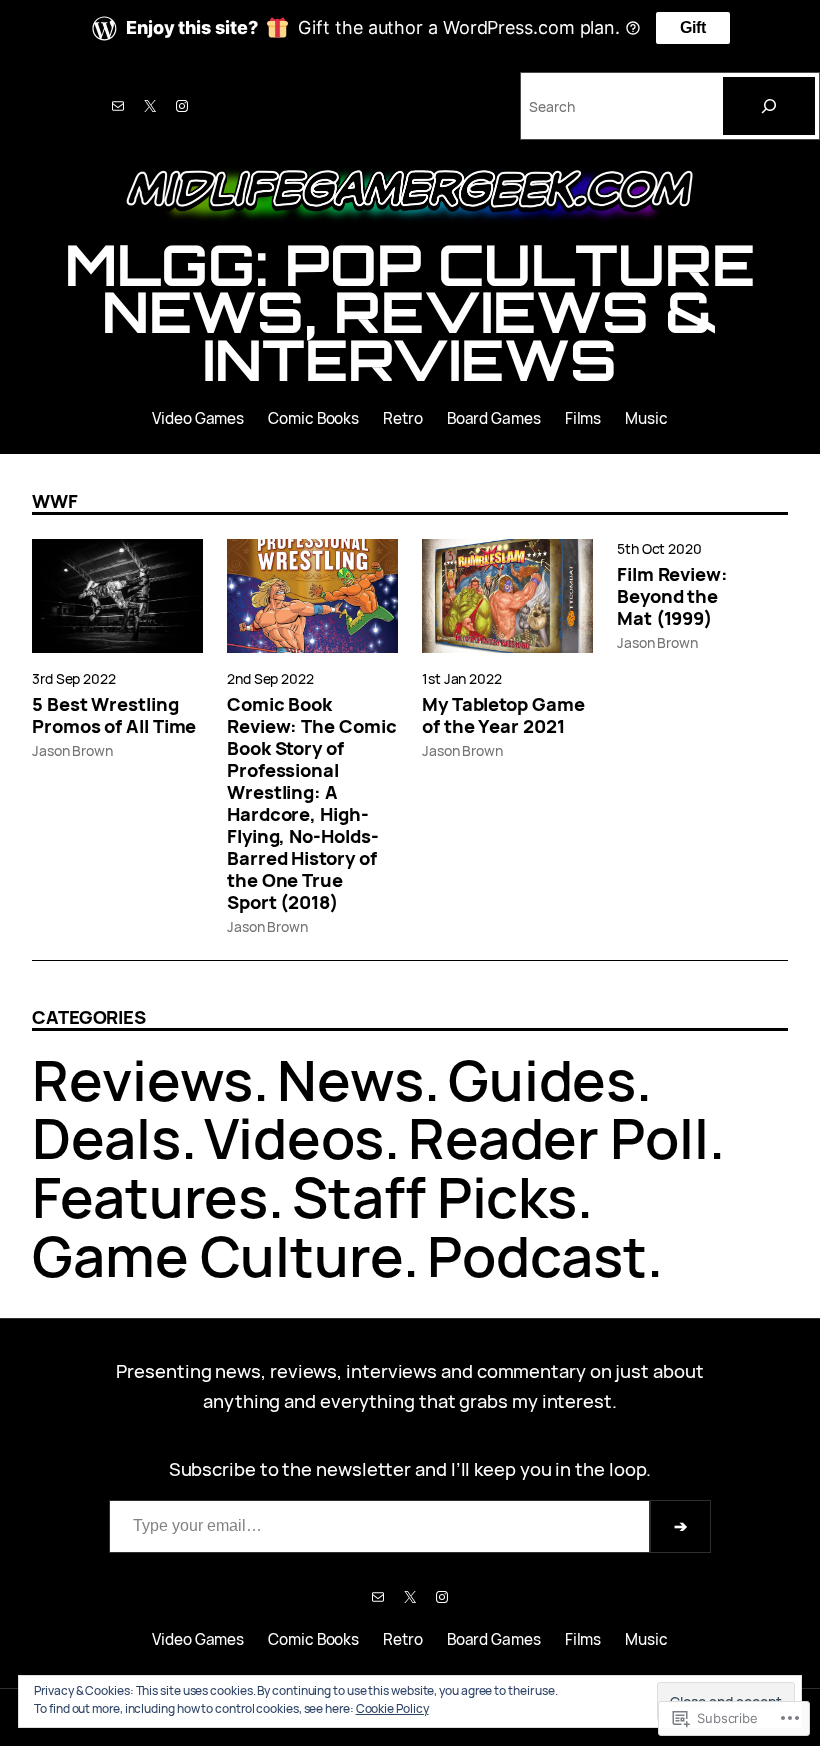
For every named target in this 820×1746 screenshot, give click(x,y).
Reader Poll (558, 1137)
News (350, 1079)
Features (150, 1196)
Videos (293, 1137)
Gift (693, 27)
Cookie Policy (392, 1708)
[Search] (769, 106)
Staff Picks (434, 1196)
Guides (542, 1079)
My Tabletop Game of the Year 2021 (503, 715)
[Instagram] (182, 106)
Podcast (537, 1255)
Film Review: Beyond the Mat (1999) (672, 596)
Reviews (142, 1079)
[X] (150, 106)
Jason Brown (72, 750)
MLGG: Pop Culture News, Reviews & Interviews (409, 312)
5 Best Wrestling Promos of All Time (114, 715)
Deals (106, 1137)
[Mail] (118, 106)
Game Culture (217, 1255)
